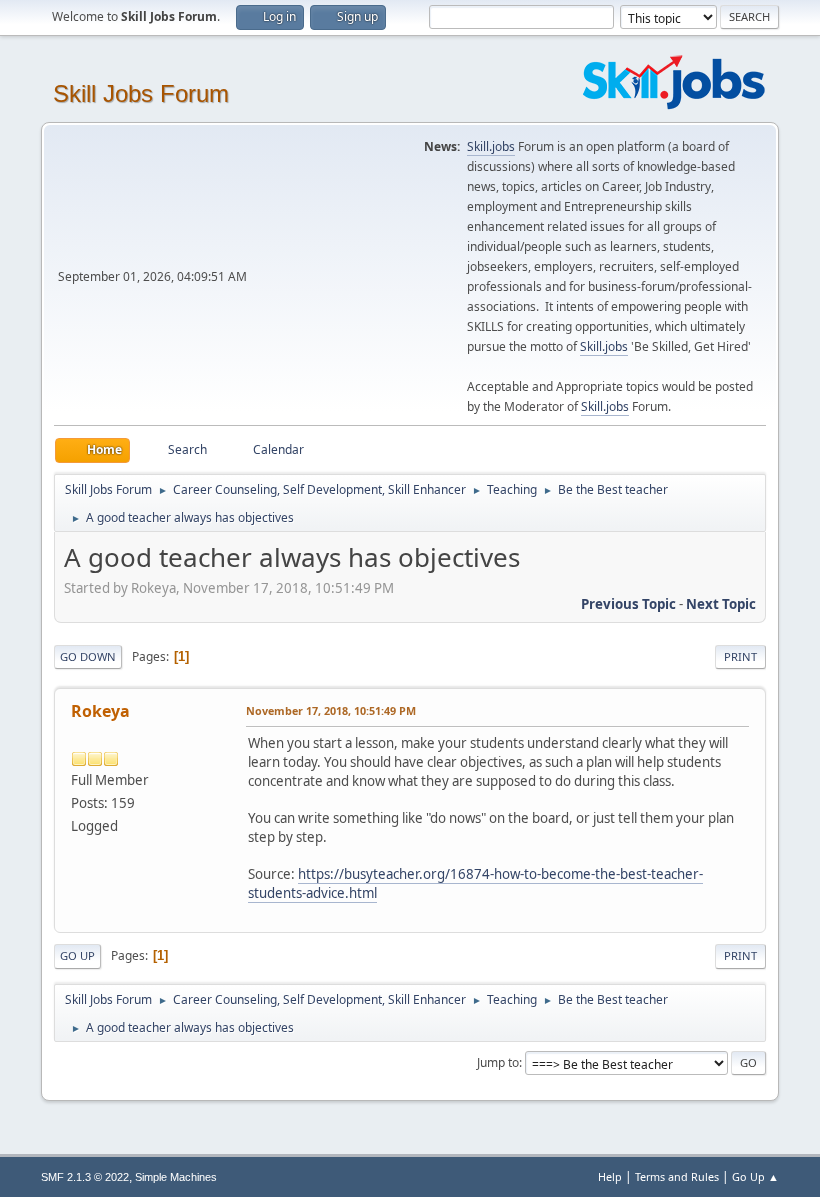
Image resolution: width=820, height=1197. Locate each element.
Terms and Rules (677, 1176)
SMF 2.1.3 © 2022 (85, 1177)
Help (610, 1176)
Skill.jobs (491, 146)
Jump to (498, 1062)
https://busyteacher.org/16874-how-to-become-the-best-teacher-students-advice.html (475, 883)
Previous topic (628, 604)
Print (740, 656)
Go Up (77, 955)
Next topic (721, 604)
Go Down (88, 656)
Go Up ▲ (755, 1176)
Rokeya (100, 711)
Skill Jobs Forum (141, 93)
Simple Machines (176, 1177)
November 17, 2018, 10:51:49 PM (331, 710)
